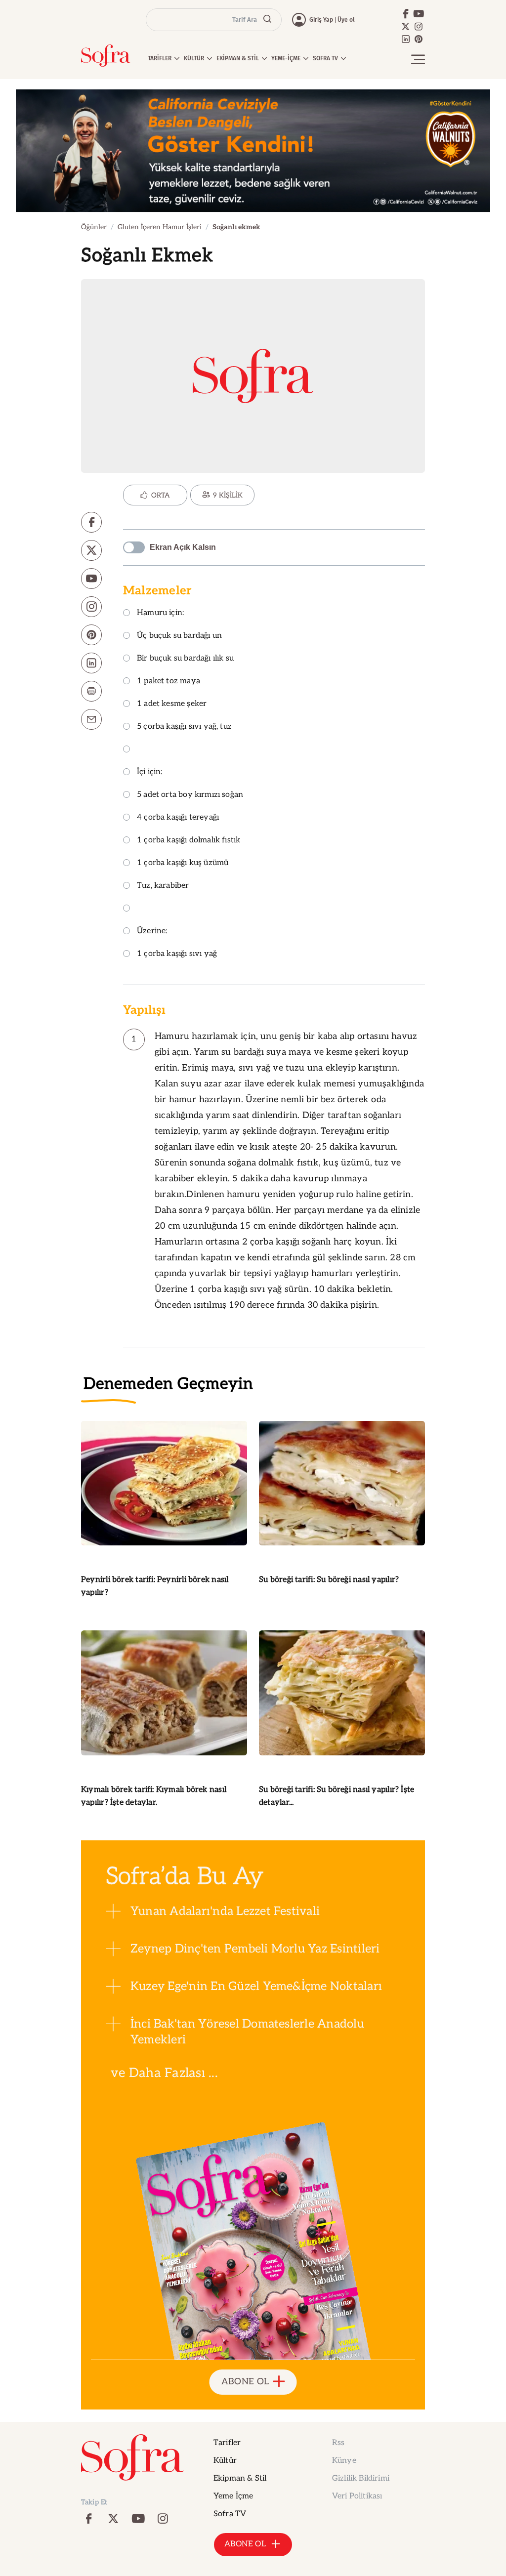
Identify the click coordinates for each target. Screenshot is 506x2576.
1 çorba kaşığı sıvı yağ (177, 954)
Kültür (225, 2461)
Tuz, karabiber (163, 886)
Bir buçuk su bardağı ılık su (185, 659)
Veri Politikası (357, 2496)
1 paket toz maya (169, 682)
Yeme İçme (233, 2496)
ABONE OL (245, 2382)
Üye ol (346, 20)
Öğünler (94, 227)
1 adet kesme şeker (172, 704)
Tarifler (227, 2443)
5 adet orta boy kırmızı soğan (190, 795)
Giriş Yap (321, 20)
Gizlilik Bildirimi (361, 2478)
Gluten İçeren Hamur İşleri (160, 227)
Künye (344, 2461)
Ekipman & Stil (240, 2478)
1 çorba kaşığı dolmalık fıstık (189, 841)
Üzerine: (152, 932)
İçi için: (150, 772)
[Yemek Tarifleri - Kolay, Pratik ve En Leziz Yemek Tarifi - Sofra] (106, 56)
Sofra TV (230, 2514)
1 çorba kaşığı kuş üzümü (183, 863)
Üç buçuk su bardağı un (179, 636)
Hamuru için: (160, 613)
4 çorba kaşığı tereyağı (178, 818)
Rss (338, 2443)
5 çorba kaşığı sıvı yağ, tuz (184, 727)
